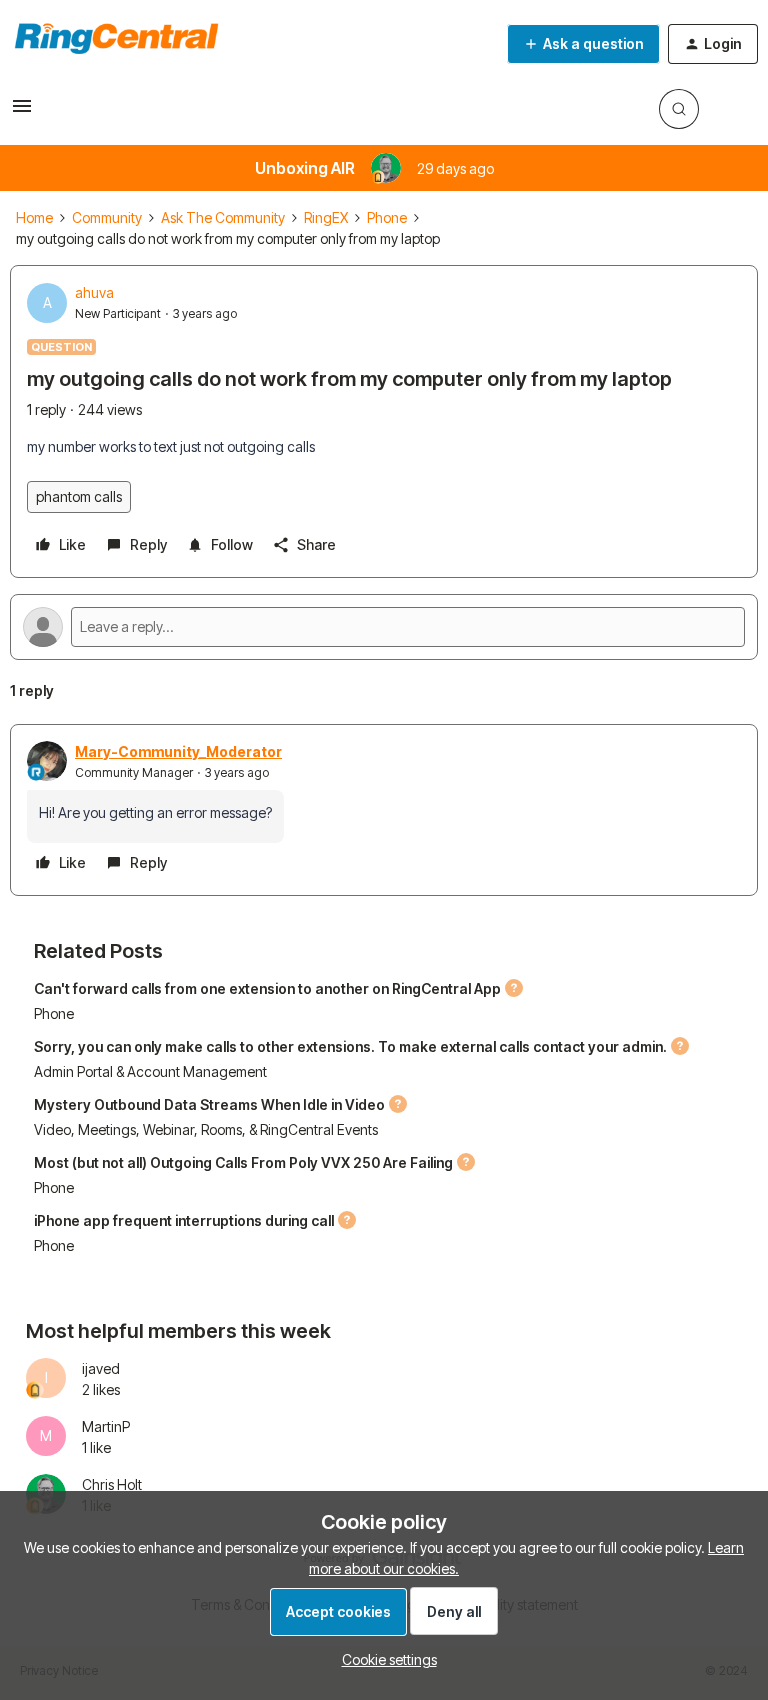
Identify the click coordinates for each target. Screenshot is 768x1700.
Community (107, 217)
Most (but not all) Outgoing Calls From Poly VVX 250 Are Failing (243, 1162)
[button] (22, 112)
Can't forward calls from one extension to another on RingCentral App (267, 988)
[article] (384, 810)
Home (34, 217)
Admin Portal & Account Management (150, 1071)
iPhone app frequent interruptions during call (184, 1220)
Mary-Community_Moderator (178, 751)
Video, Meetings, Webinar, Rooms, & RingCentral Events (206, 1129)
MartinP (106, 1426)
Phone (387, 217)
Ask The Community (223, 217)
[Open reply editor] (384, 627)
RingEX (326, 217)
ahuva (94, 292)
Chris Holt (112, 1484)
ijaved (101, 1368)
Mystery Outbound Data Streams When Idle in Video (209, 1104)
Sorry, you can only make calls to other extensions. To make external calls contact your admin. (350, 1046)
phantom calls (79, 496)
